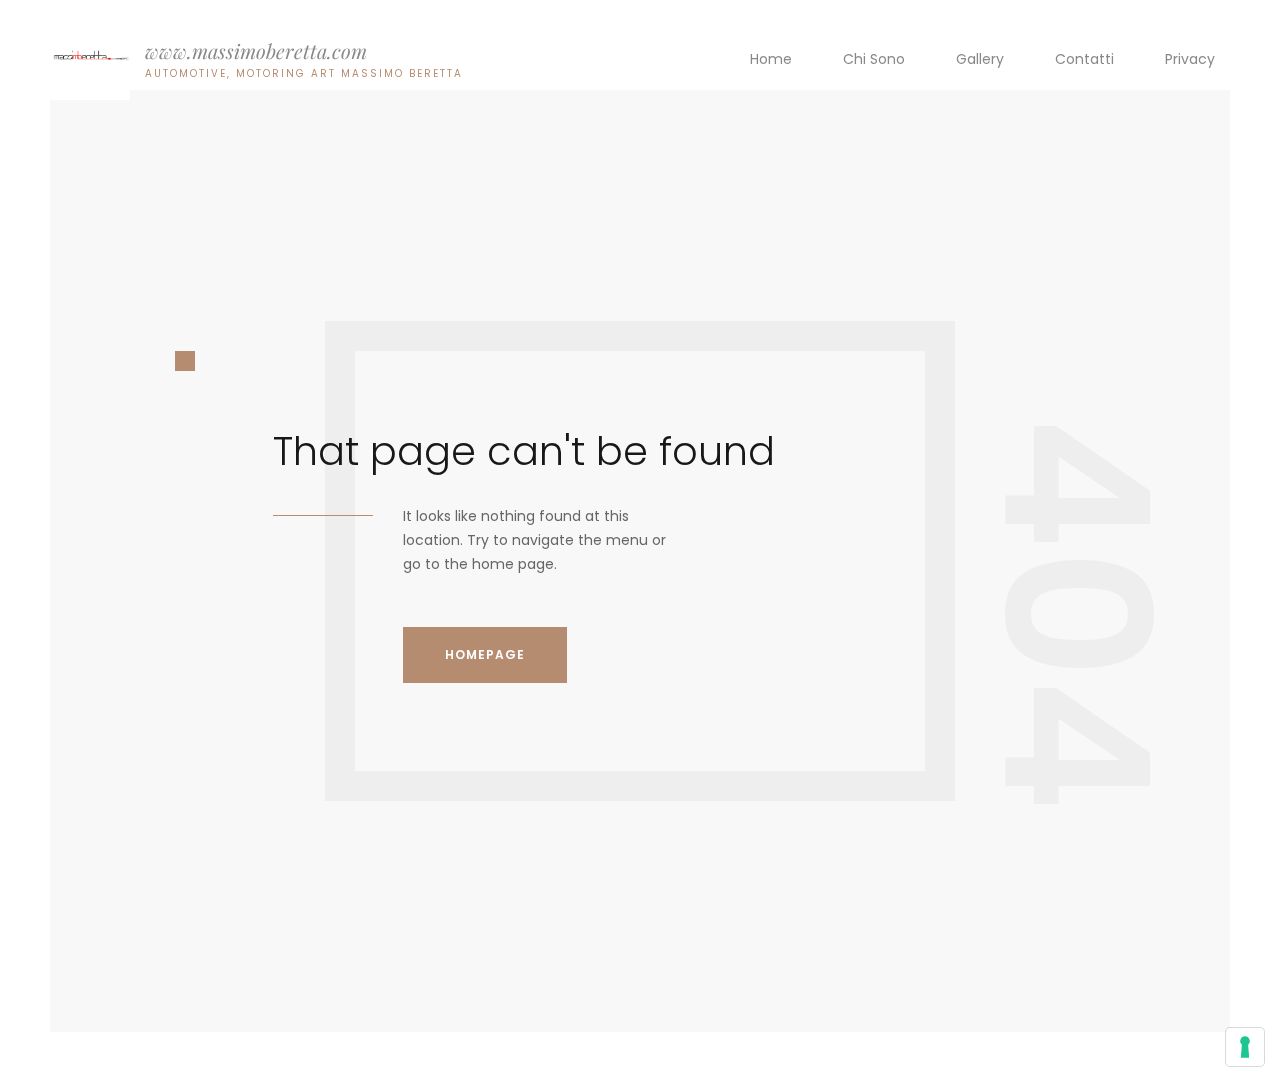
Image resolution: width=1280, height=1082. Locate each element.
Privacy (1190, 59)
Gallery (980, 59)
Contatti (1084, 59)
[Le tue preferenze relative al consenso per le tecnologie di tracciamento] (1245, 1047)
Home (771, 59)
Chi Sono (874, 59)
